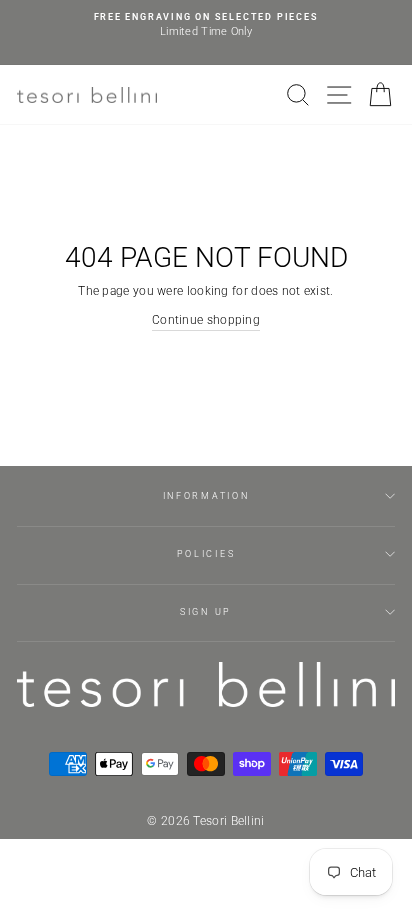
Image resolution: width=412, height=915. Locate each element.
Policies (206, 554)
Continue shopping (206, 320)
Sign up (206, 612)
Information (206, 496)
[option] (206, 25)
